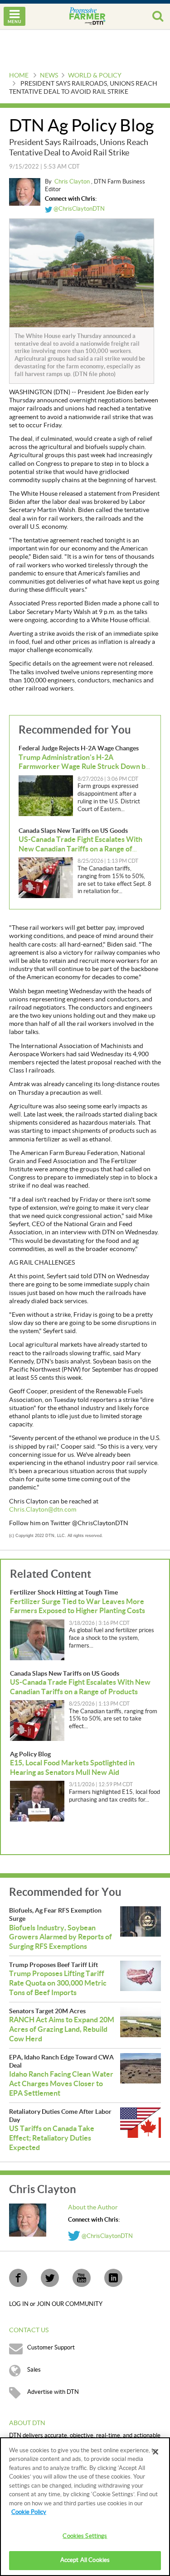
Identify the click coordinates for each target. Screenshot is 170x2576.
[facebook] (18, 2278)
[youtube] (82, 2278)
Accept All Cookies (85, 2560)
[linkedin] (113, 2278)
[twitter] (50, 2278)
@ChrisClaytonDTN (78, 209)
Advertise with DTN (53, 2392)
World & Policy (95, 76)
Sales (34, 2370)
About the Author (93, 2208)
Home (19, 76)
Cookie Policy (29, 2512)
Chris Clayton (73, 182)
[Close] (155, 2452)
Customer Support (51, 2348)
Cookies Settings (85, 2536)
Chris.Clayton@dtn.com (43, 1510)
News (49, 76)
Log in (19, 2304)
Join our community (70, 2304)
